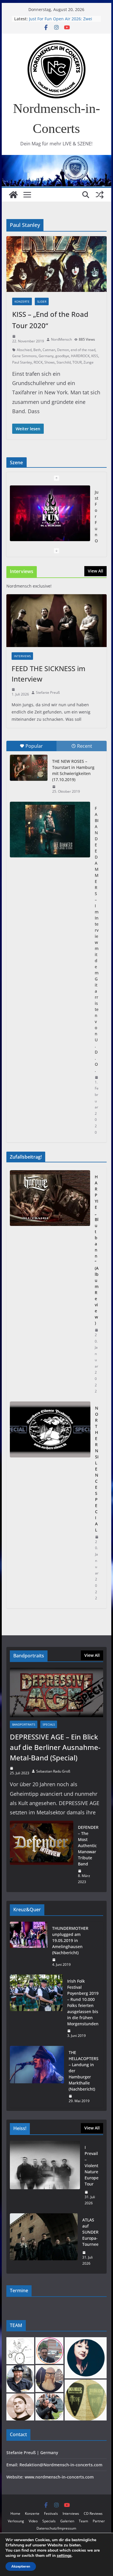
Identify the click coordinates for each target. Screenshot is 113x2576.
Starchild (64, 362)
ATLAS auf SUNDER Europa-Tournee (90, 2232)
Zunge (89, 362)
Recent (85, 746)
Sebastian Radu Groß (53, 1771)
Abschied (24, 350)
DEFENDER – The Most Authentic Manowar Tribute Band (88, 1846)
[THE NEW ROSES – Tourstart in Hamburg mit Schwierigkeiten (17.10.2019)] (29, 768)
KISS (95, 356)
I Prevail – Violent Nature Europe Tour (92, 2166)
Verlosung (16, 2521)
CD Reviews (93, 2513)
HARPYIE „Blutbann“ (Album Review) (97, 1250)
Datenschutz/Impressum (56, 2528)
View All (95, 571)
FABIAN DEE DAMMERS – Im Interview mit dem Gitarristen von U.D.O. (97, 939)
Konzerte (22, 301)
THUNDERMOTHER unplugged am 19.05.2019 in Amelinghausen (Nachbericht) (70, 1940)
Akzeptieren (21, 2566)
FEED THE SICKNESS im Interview (49, 674)
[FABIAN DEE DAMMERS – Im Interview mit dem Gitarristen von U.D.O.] (50, 830)
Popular (34, 746)
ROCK (38, 362)
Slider (42, 301)
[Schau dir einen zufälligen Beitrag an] (100, 195)
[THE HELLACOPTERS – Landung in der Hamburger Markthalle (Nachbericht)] (37, 2077)
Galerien (67, 2521)
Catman (49, 350)
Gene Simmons (24, 356)
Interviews (22, 656)
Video (33, 2521)
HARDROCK (80, 356)
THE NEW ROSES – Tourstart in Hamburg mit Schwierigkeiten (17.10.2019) (73, 770)
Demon (63, 350)
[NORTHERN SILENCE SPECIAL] (50, 1503)
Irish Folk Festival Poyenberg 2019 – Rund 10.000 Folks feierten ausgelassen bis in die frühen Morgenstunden (83, 2002)
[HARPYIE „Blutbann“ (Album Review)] (50, 1284)
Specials (49, 1724)
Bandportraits (24, 1724)
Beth (37, 350)
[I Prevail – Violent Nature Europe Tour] (45, 2175)
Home (15, 2513)
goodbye (62, 356)
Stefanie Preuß (48, 692)
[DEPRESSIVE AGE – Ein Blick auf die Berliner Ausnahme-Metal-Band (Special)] (57, 1692)
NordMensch (61, 339)
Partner (99, 2521)
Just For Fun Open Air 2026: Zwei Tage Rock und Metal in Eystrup (61, 22)
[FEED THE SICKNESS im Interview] (57, 621)
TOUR (77, 362)
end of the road (83, 350)
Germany (46, 356)
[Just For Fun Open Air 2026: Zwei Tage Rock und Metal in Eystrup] (50, 513)
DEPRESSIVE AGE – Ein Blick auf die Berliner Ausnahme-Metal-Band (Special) (55, 1747)
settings (64, 2556)
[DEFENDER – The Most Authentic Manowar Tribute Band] (42, 1855)
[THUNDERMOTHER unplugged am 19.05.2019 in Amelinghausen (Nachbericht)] (29, 1947)
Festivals (51, 2513)
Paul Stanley (22, 362)
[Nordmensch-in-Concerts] (13, 195)
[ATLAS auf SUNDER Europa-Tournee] (44, 2242)
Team (83, 2521)
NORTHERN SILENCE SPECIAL (97, 1469)
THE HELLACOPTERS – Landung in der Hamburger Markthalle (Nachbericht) (84, 2071)
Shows (50, 362)
